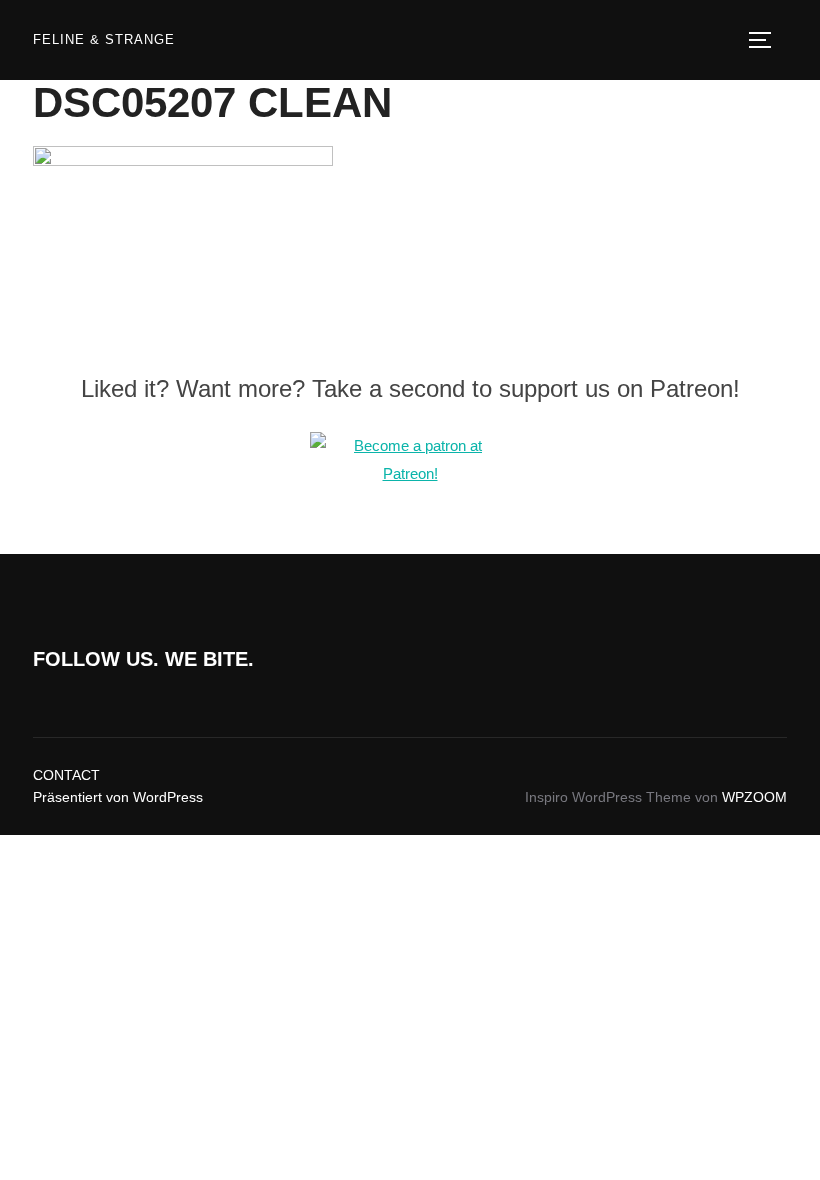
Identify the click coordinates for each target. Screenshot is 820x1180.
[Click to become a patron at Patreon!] (410, 473)
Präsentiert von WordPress (118, 797)
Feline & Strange (104, 39)
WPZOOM (754, 797)
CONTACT (66, 775)
